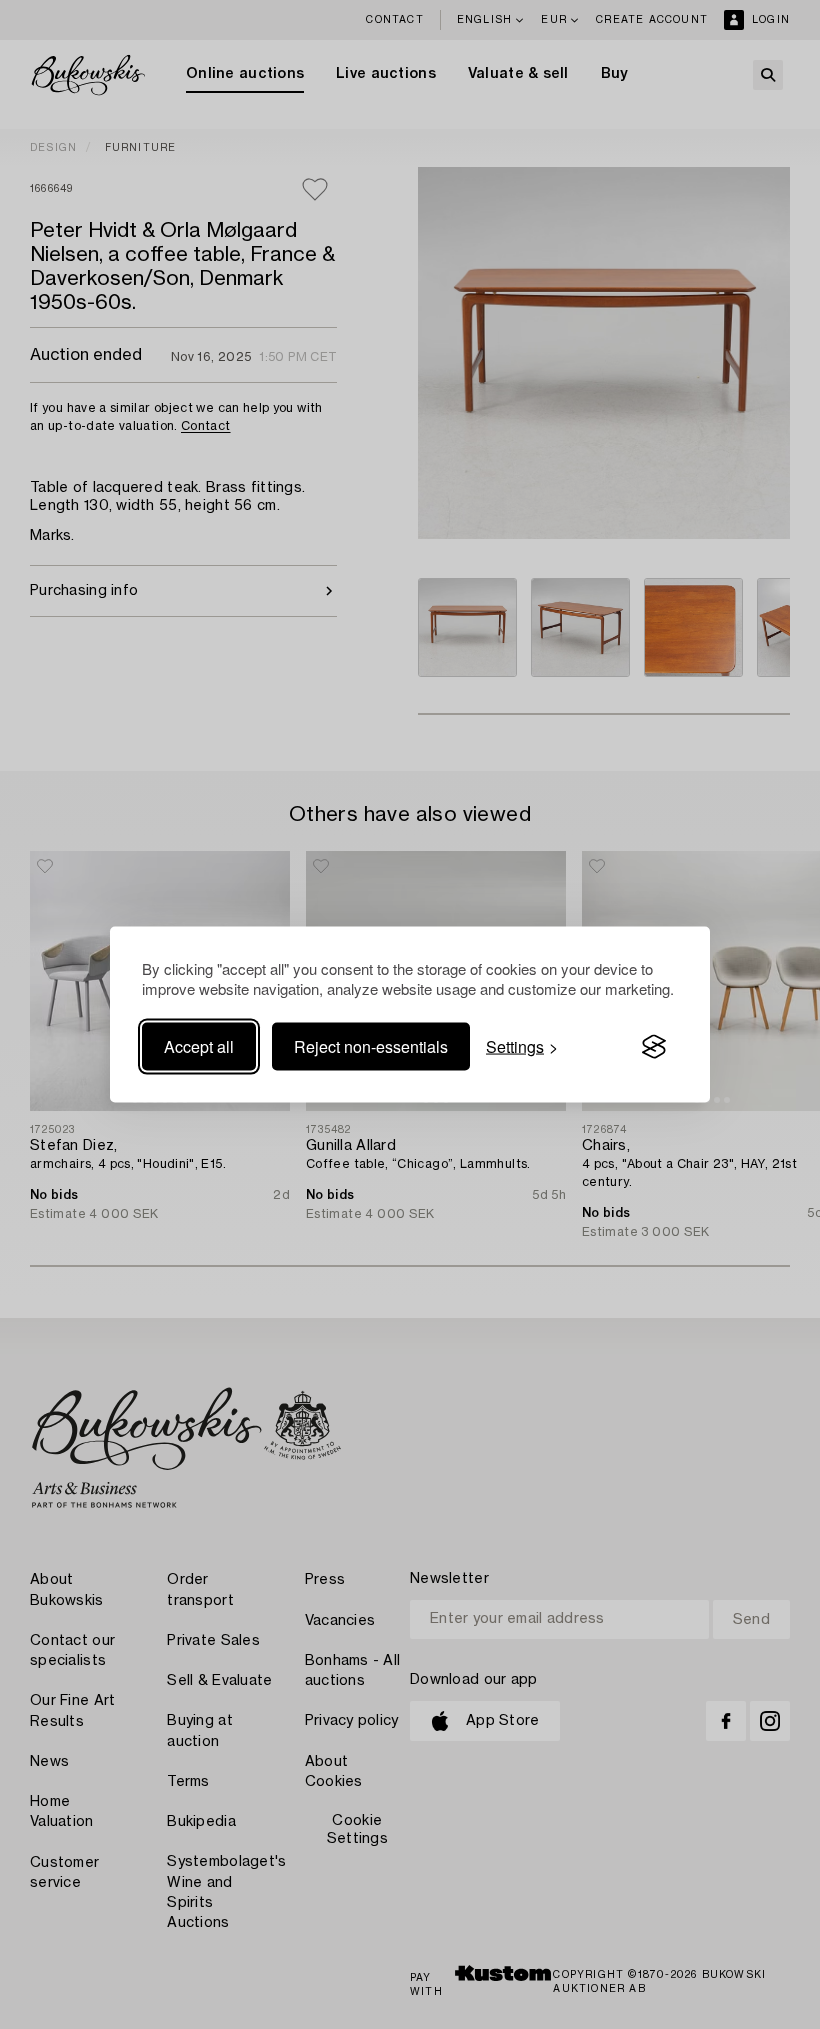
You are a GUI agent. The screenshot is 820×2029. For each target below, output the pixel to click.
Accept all (199, 1046)
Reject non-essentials (371, 1046)
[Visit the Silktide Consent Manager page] (654, 1047)
